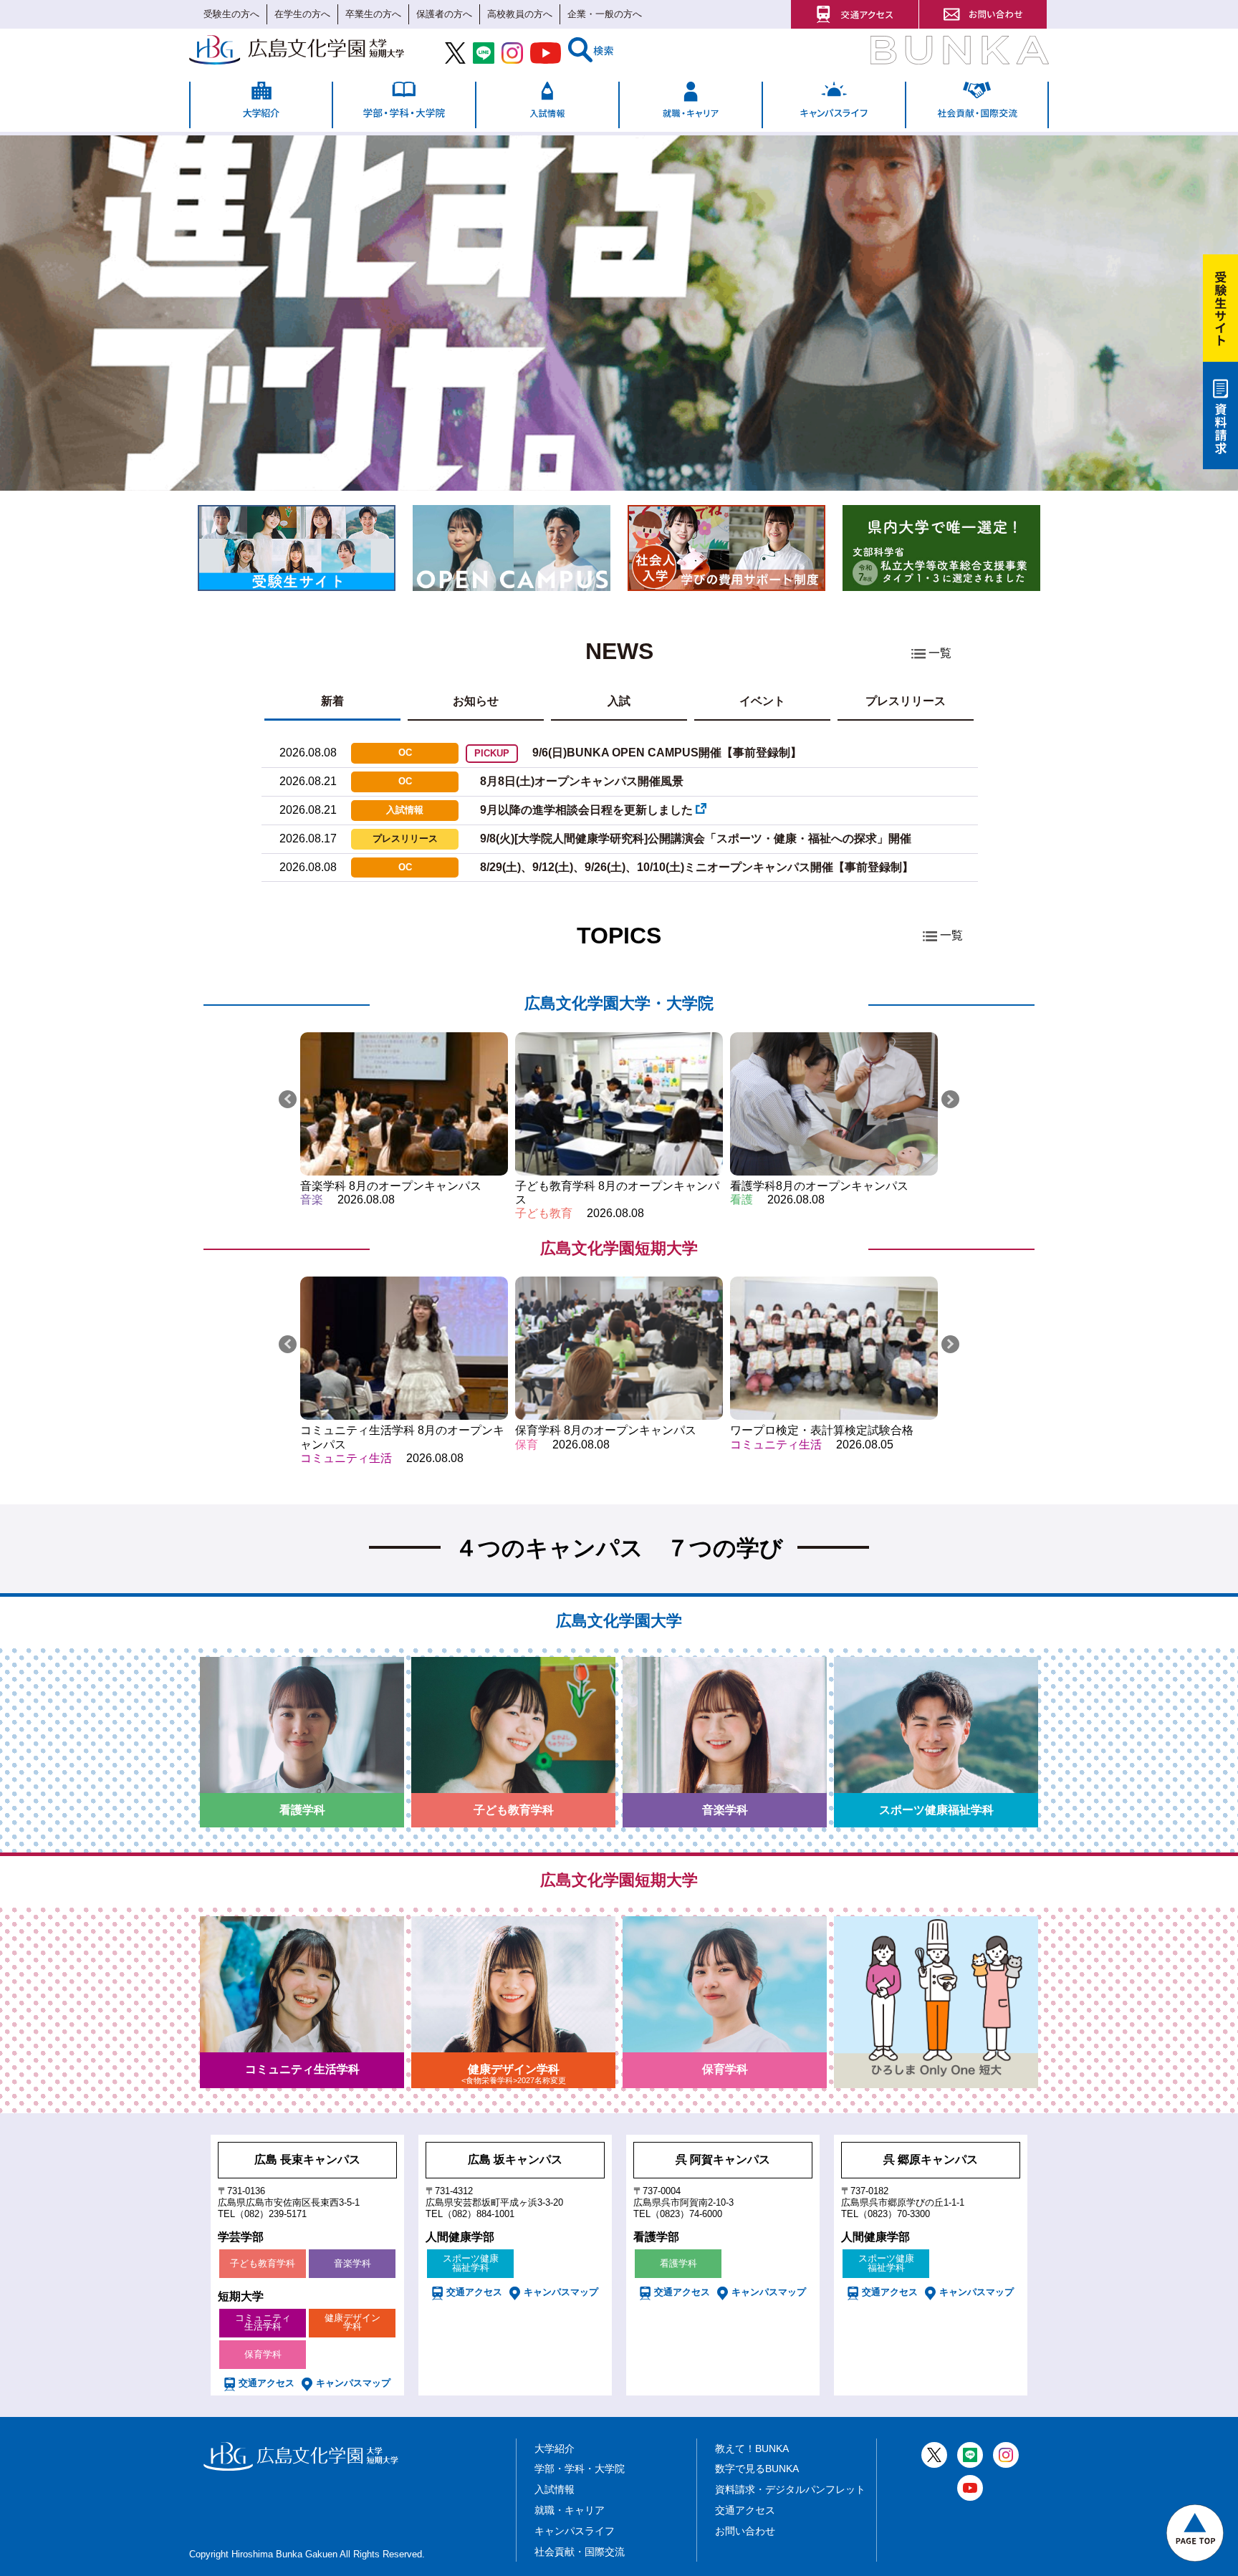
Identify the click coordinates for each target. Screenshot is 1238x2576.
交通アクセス (745, 2510)
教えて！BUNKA (752, 2448)
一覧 (940, 653)
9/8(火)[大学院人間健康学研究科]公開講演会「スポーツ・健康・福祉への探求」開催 (696, 838)
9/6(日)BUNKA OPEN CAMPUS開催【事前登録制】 (667, 753)
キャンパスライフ (575, 2531)
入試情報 (555, 2489)
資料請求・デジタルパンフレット (790, 2489)
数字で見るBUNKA (757, 2469)
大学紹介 (555, 2448)
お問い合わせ (745, 2531)
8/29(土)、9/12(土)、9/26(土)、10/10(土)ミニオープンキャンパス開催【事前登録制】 (697, 867)
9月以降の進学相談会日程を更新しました (588, 810)
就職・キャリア (570, 2510)
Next (950, 1099)
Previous (288, 1099)
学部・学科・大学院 (580, 2469)
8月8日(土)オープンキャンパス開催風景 (582, 781)
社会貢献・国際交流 (580, 2552)
